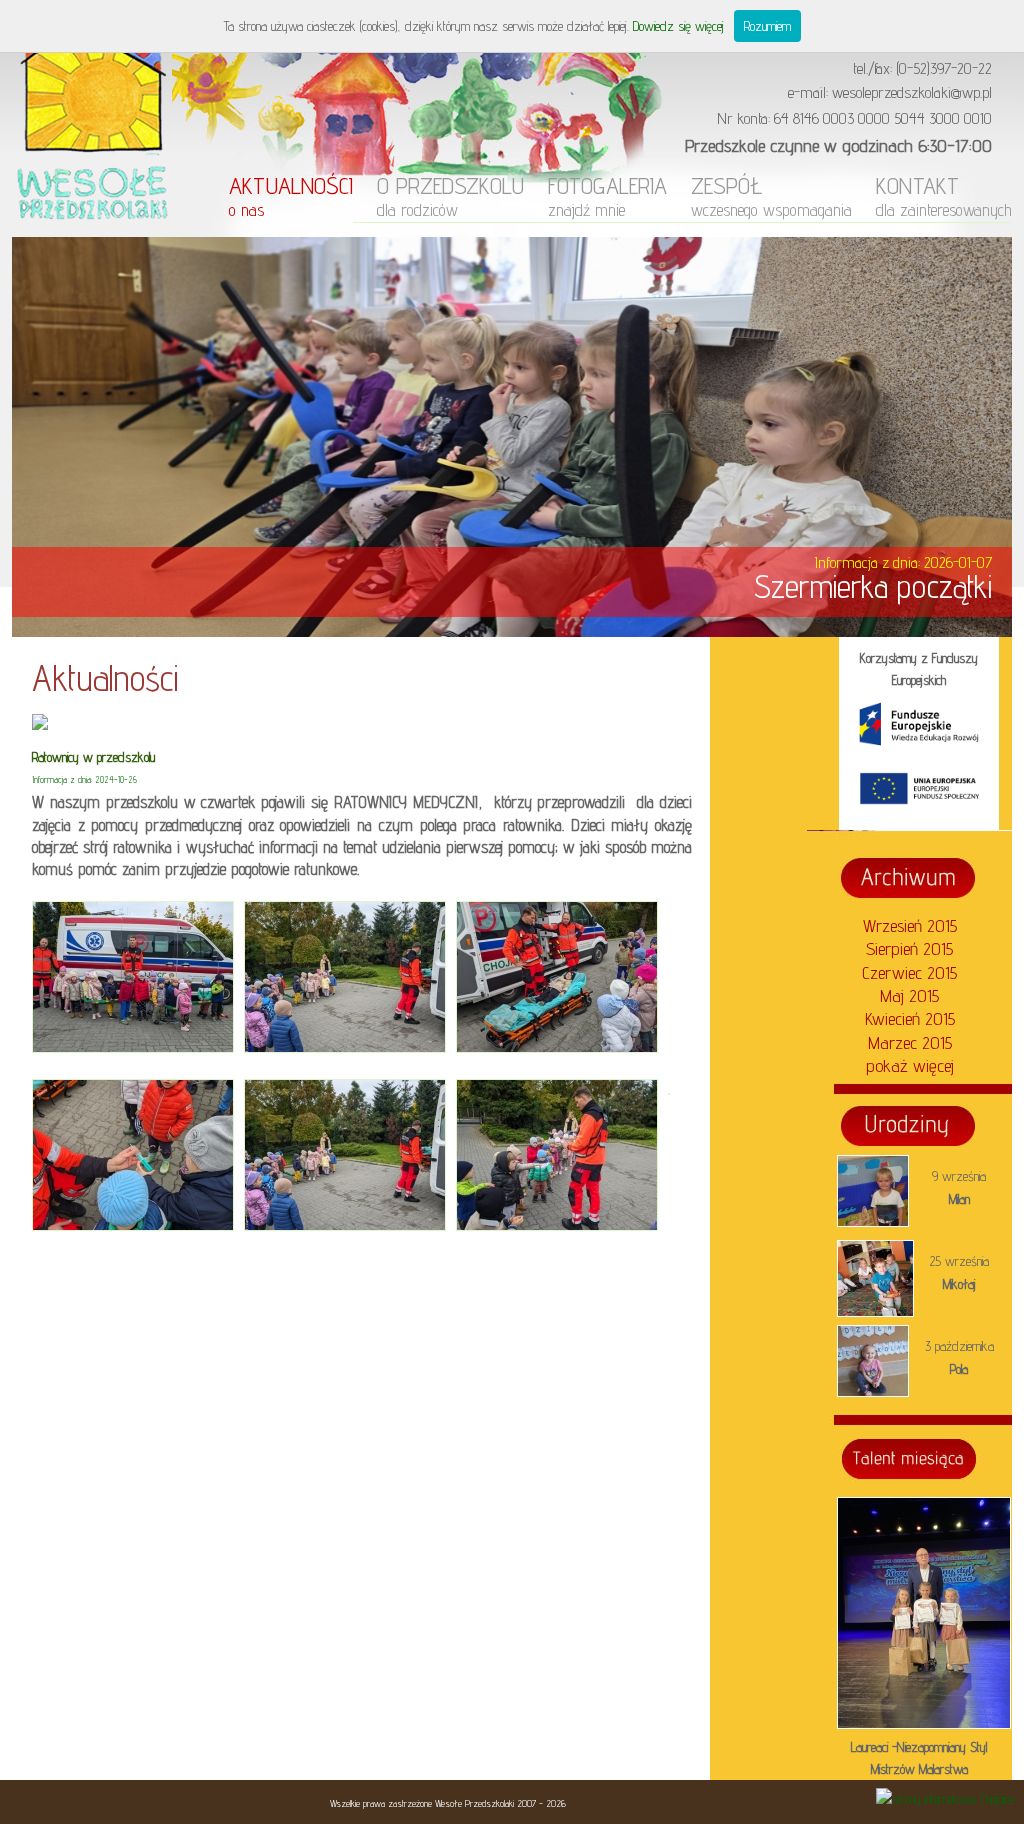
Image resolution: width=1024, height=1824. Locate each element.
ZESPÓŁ (771, 195)
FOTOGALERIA (607, 195)
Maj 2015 (909, 995)
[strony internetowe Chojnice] (945, 1799)
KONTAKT (944, 195)
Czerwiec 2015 (909, 972)
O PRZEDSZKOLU (450, 195)
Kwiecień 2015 (910, 1018)
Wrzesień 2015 (910, 925)
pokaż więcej (910, 1065)
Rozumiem (767, 26)
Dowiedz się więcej (678, 26)
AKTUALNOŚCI (291, 195)
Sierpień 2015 (909, 948)
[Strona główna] (92, 232)
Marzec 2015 (910, 1042)
